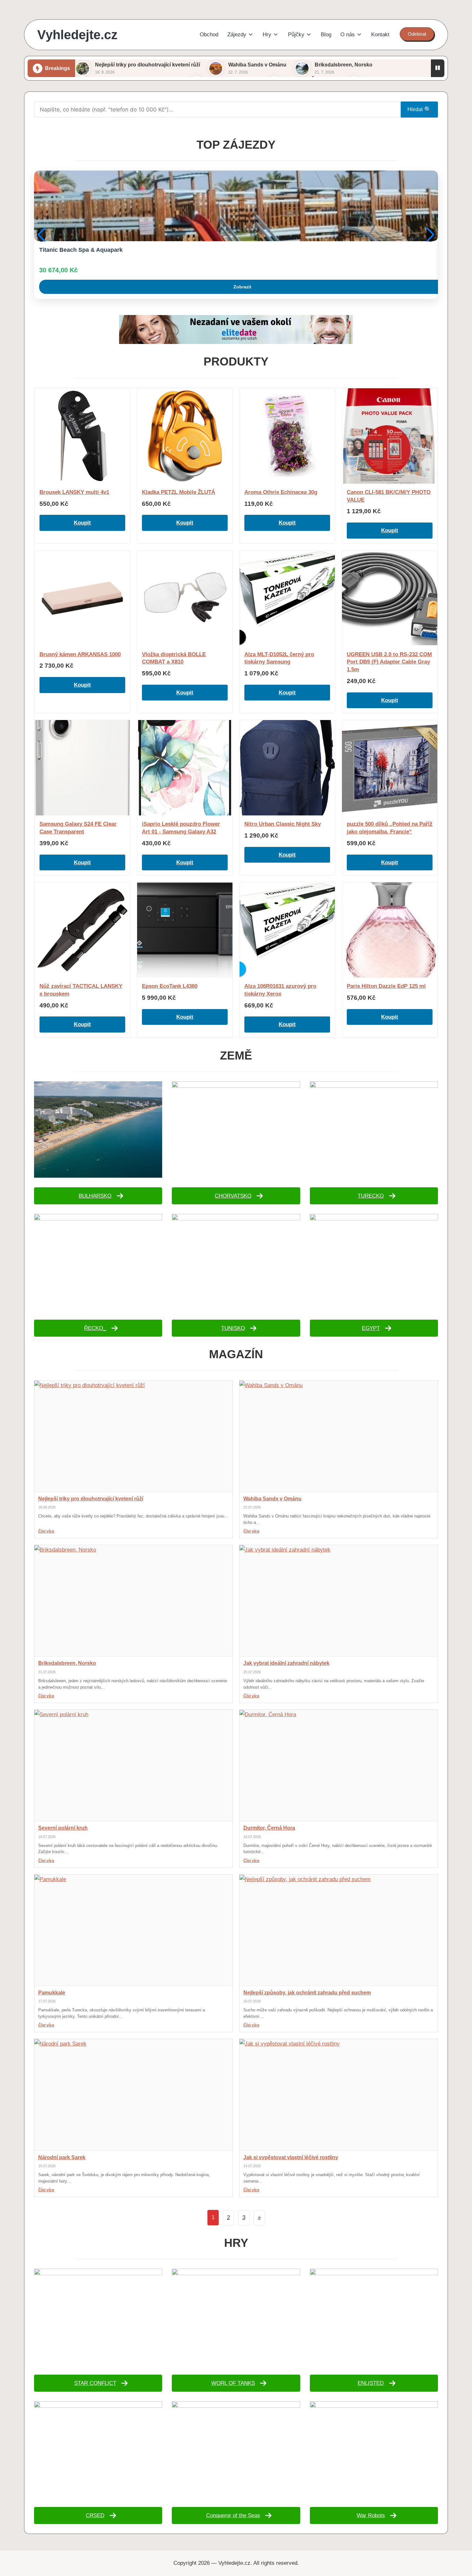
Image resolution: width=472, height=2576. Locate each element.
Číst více (46, 1531)
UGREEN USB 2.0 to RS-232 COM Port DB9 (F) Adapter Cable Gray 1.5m (389, 662)
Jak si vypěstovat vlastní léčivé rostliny (291, 2157)
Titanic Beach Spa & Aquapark (81, 250)
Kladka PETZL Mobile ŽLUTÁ (179, 492)
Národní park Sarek (62, 2157)
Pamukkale (52, 1993)
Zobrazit (242, 287)
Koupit (82, 523)
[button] (417, 34)
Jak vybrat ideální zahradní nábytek (286, 1663)
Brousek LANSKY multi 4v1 (74, 492)
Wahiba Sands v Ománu (257, 65)
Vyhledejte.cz (77, 35)
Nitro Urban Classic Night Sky (283, 824)
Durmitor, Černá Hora (269, 1828)
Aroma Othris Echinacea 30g (281, 492)
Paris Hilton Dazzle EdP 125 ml (386, 986)
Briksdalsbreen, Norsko (344, 65)
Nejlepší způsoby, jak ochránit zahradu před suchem (307, 1993)
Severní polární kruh (63, 1828)
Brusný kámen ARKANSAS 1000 (80, 654)
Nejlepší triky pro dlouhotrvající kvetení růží (148, 65)
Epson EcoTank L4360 (170, 986)
